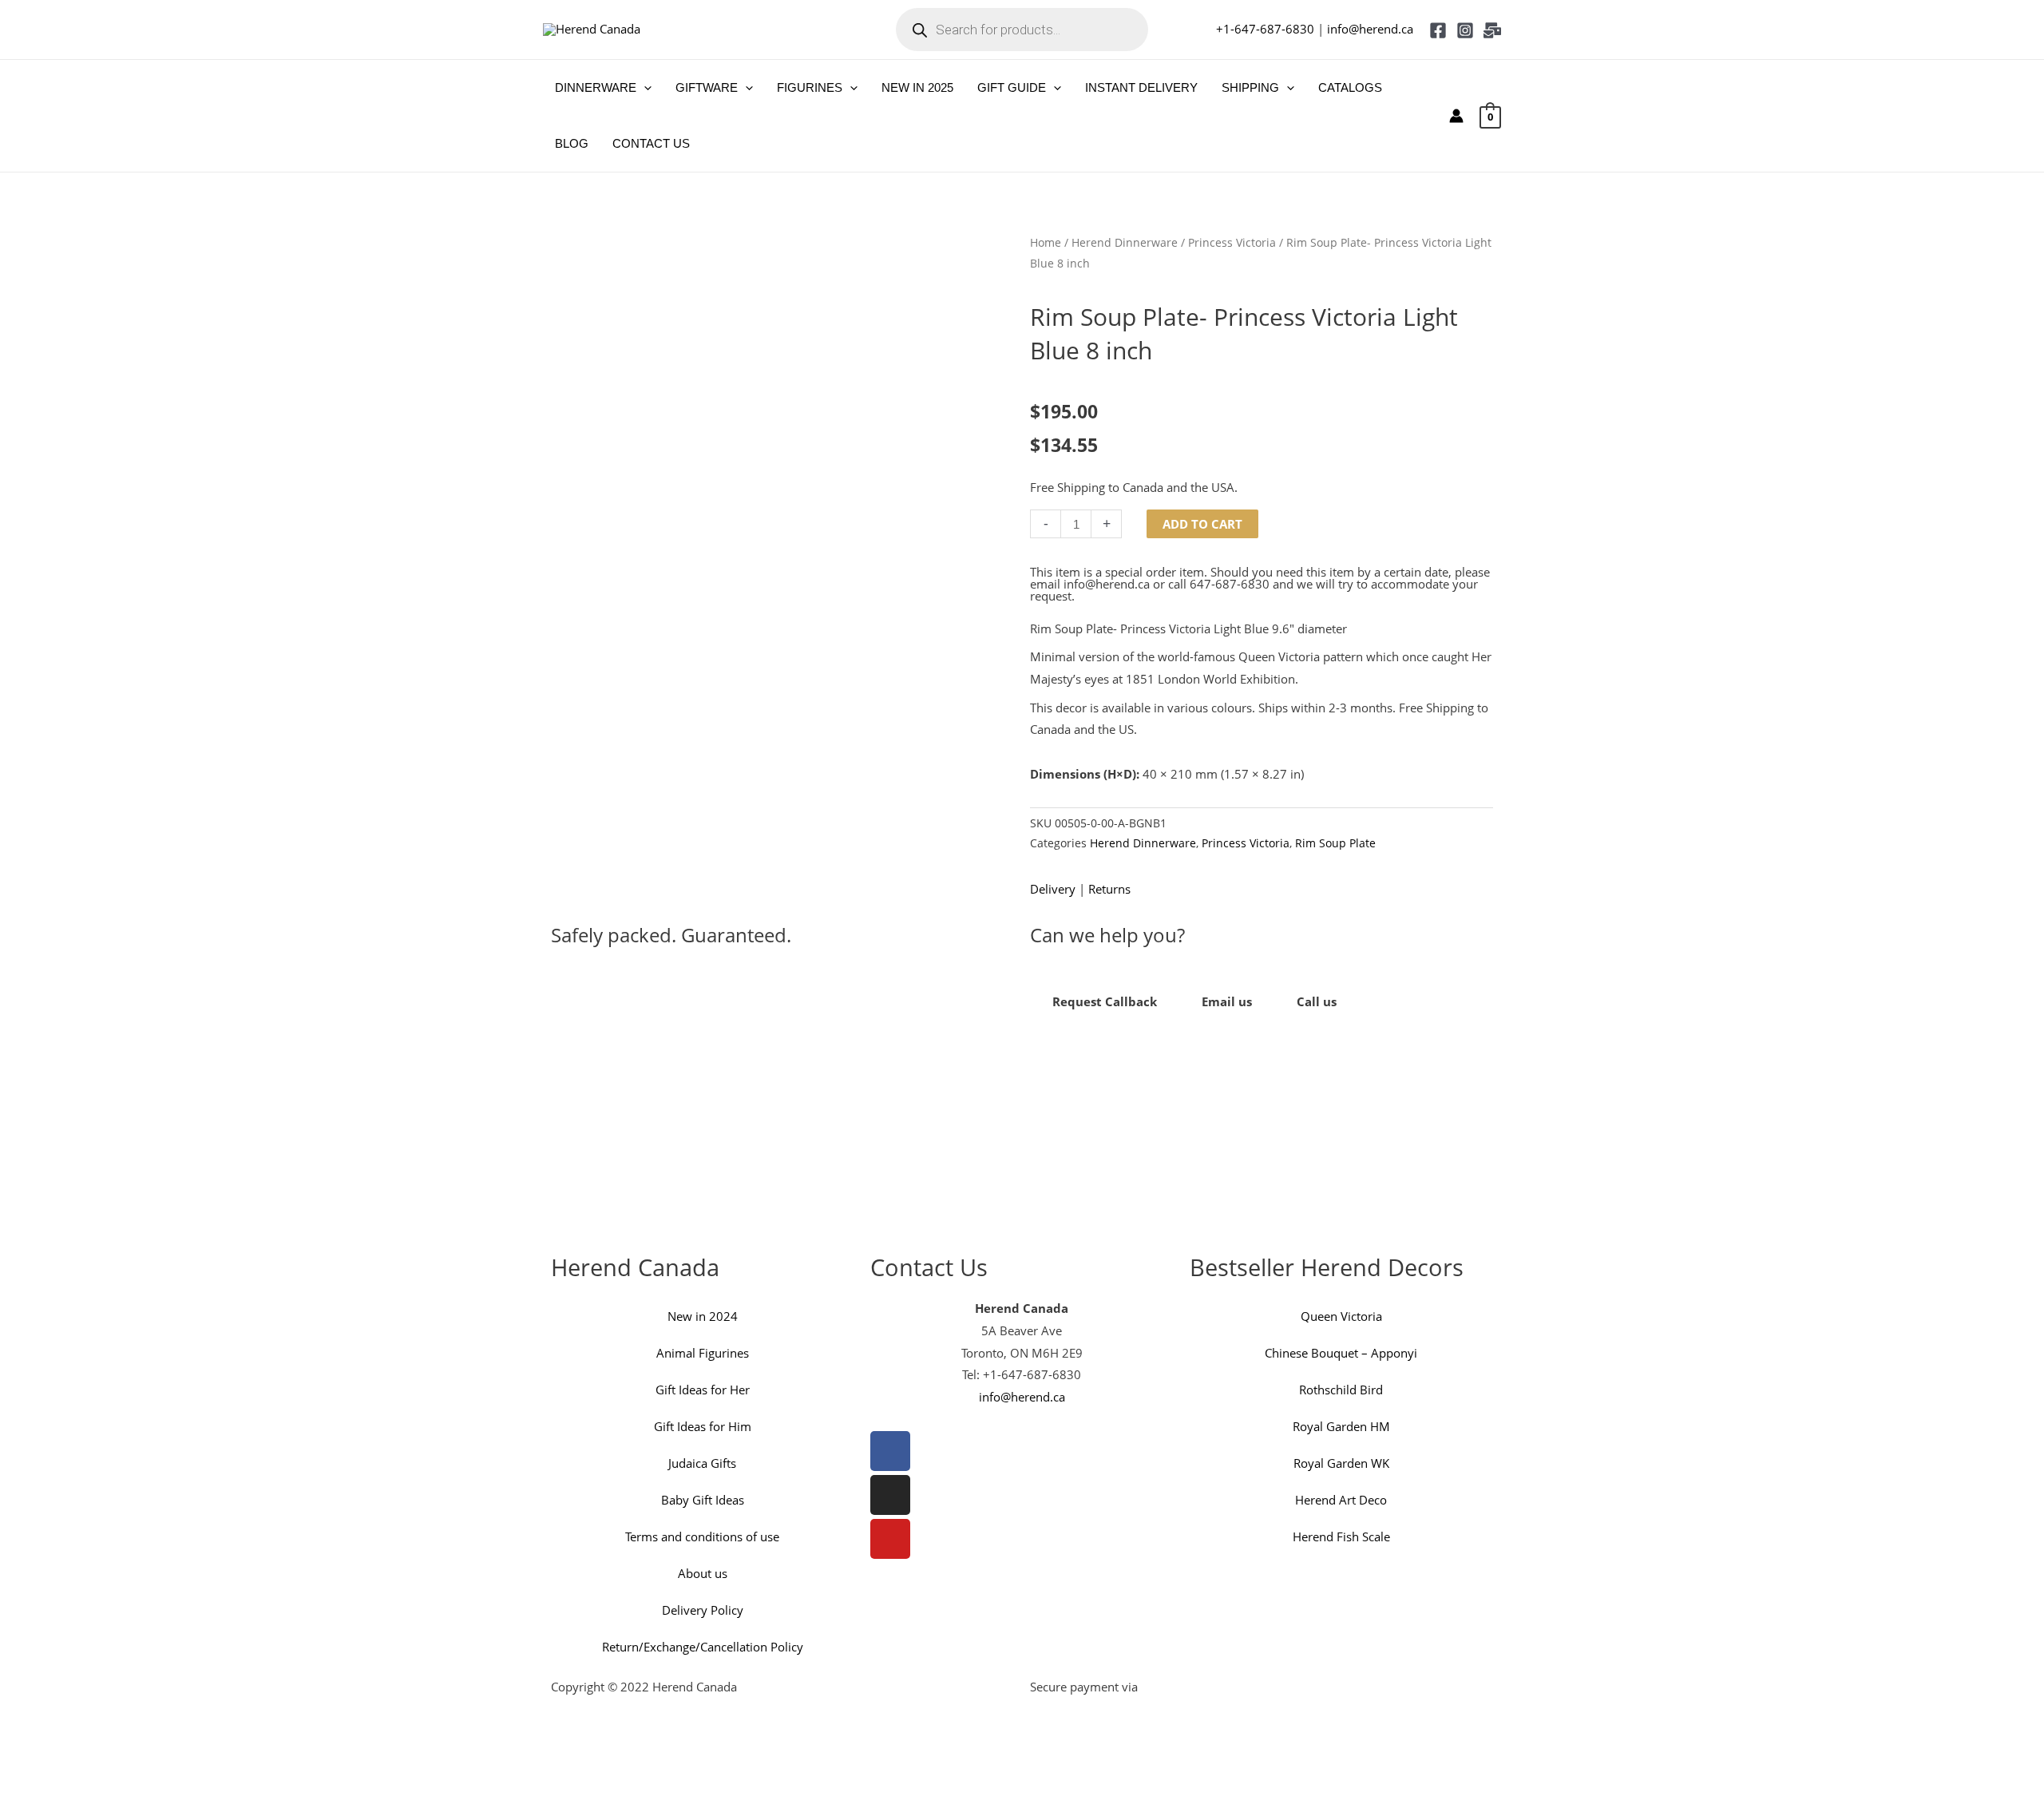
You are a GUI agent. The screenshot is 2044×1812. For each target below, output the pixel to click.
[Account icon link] (1456, 116)
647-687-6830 (1230, 584)
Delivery (1053, 889)
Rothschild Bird (1341, 1390)
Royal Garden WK (1341, 1463)
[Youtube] (890, 1539)
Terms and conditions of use (702, 1536)
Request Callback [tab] (1105, 1001)
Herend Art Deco (1341, 1500)
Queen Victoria (1341, 1316)
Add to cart (1202, 524)
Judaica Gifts (702, 1463)
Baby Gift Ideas (703, 1500)
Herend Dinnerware (1125, 242)
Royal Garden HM (1341, 1426)
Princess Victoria (1232, 242)
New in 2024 (703, 1316)
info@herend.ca (1370, 29)
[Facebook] (1438, 30)
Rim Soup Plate (1335, 843)
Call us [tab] (1317, 1001)
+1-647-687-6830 (1265, 29)
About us (703, 1573)
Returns (1109, 889)
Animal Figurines (703, 1353)
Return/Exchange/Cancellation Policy (703, 1647)
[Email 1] (1492, 30)
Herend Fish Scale (1341, 1536)
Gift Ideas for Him (703, 1426)
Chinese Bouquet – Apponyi (1341, 1353)
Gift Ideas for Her (703, 1390)
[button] (644, 88)
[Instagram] (1465, 30)
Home (1046, 242)
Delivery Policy (703, 1610)
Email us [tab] (1227, 1001)
